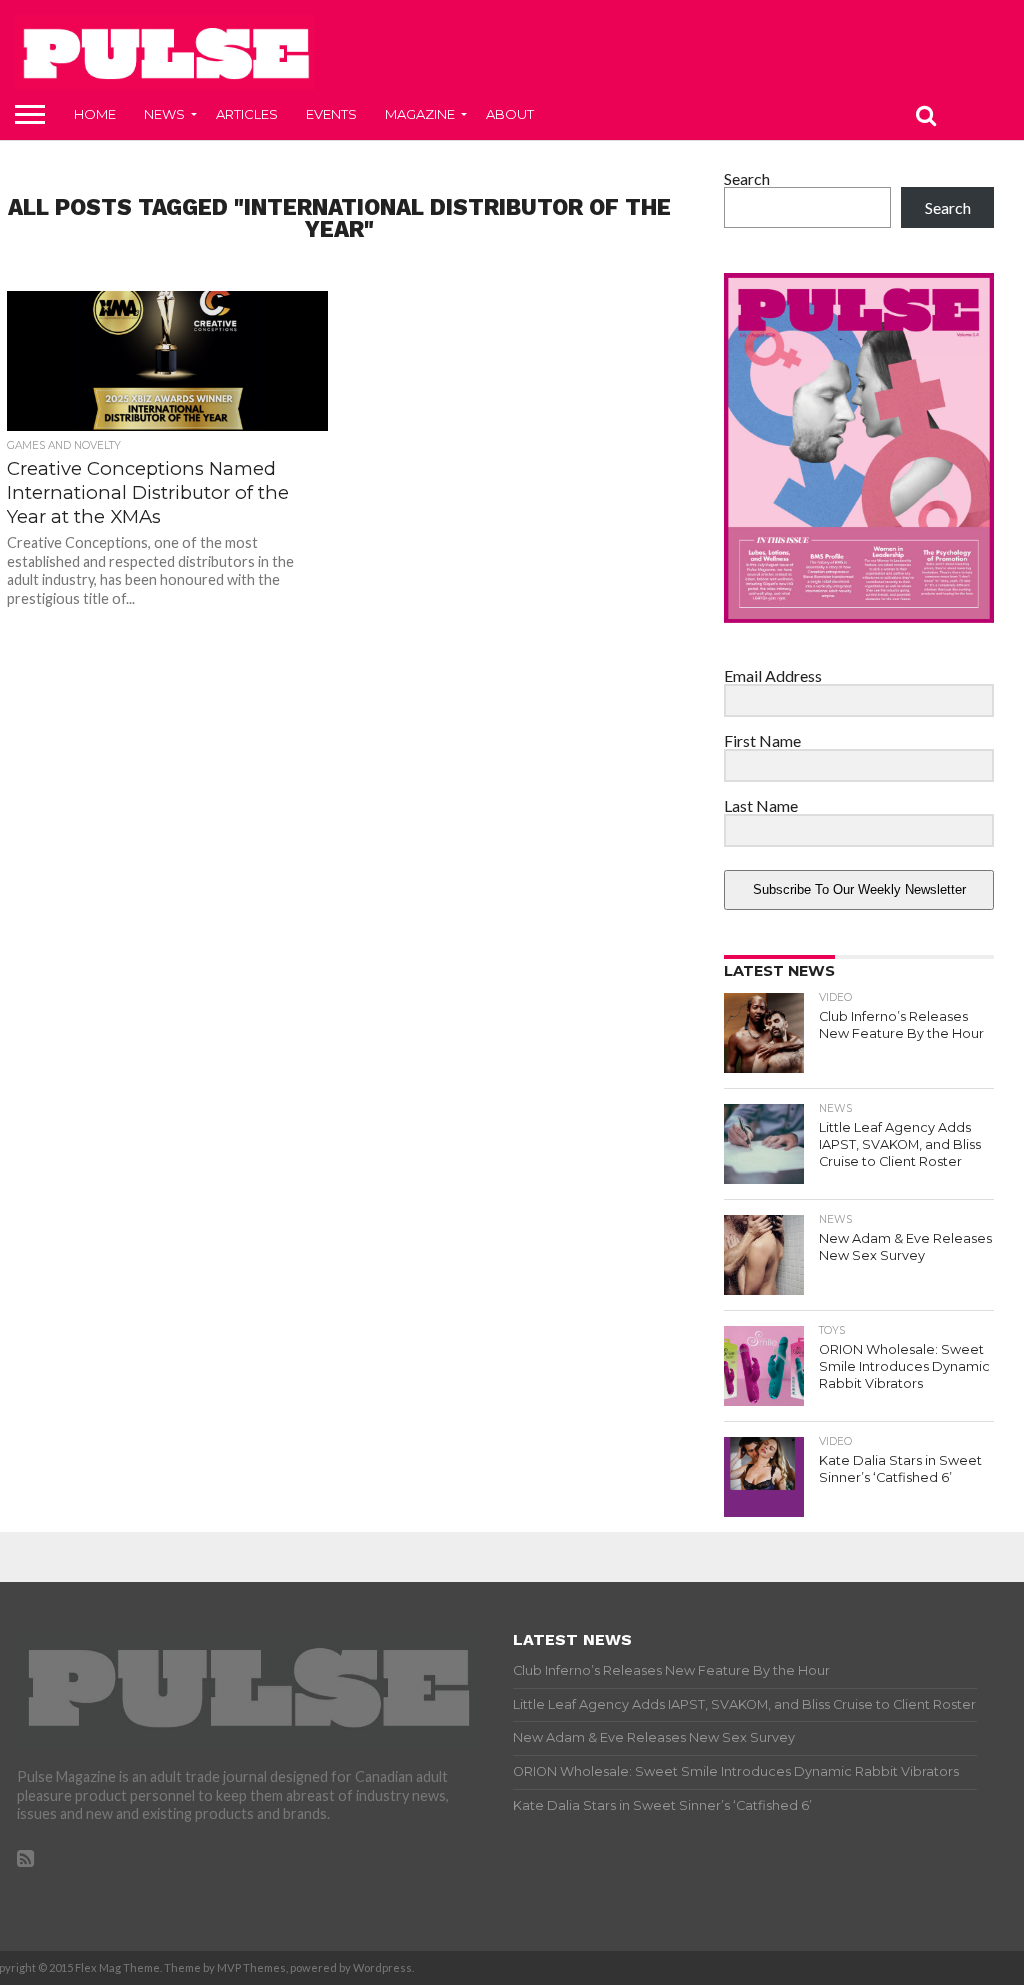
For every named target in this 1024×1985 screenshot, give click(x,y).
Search (747, 178)
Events (331, 114)
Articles (247, 114)
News (164, 114)
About (510, 114)
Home (95, 114)
